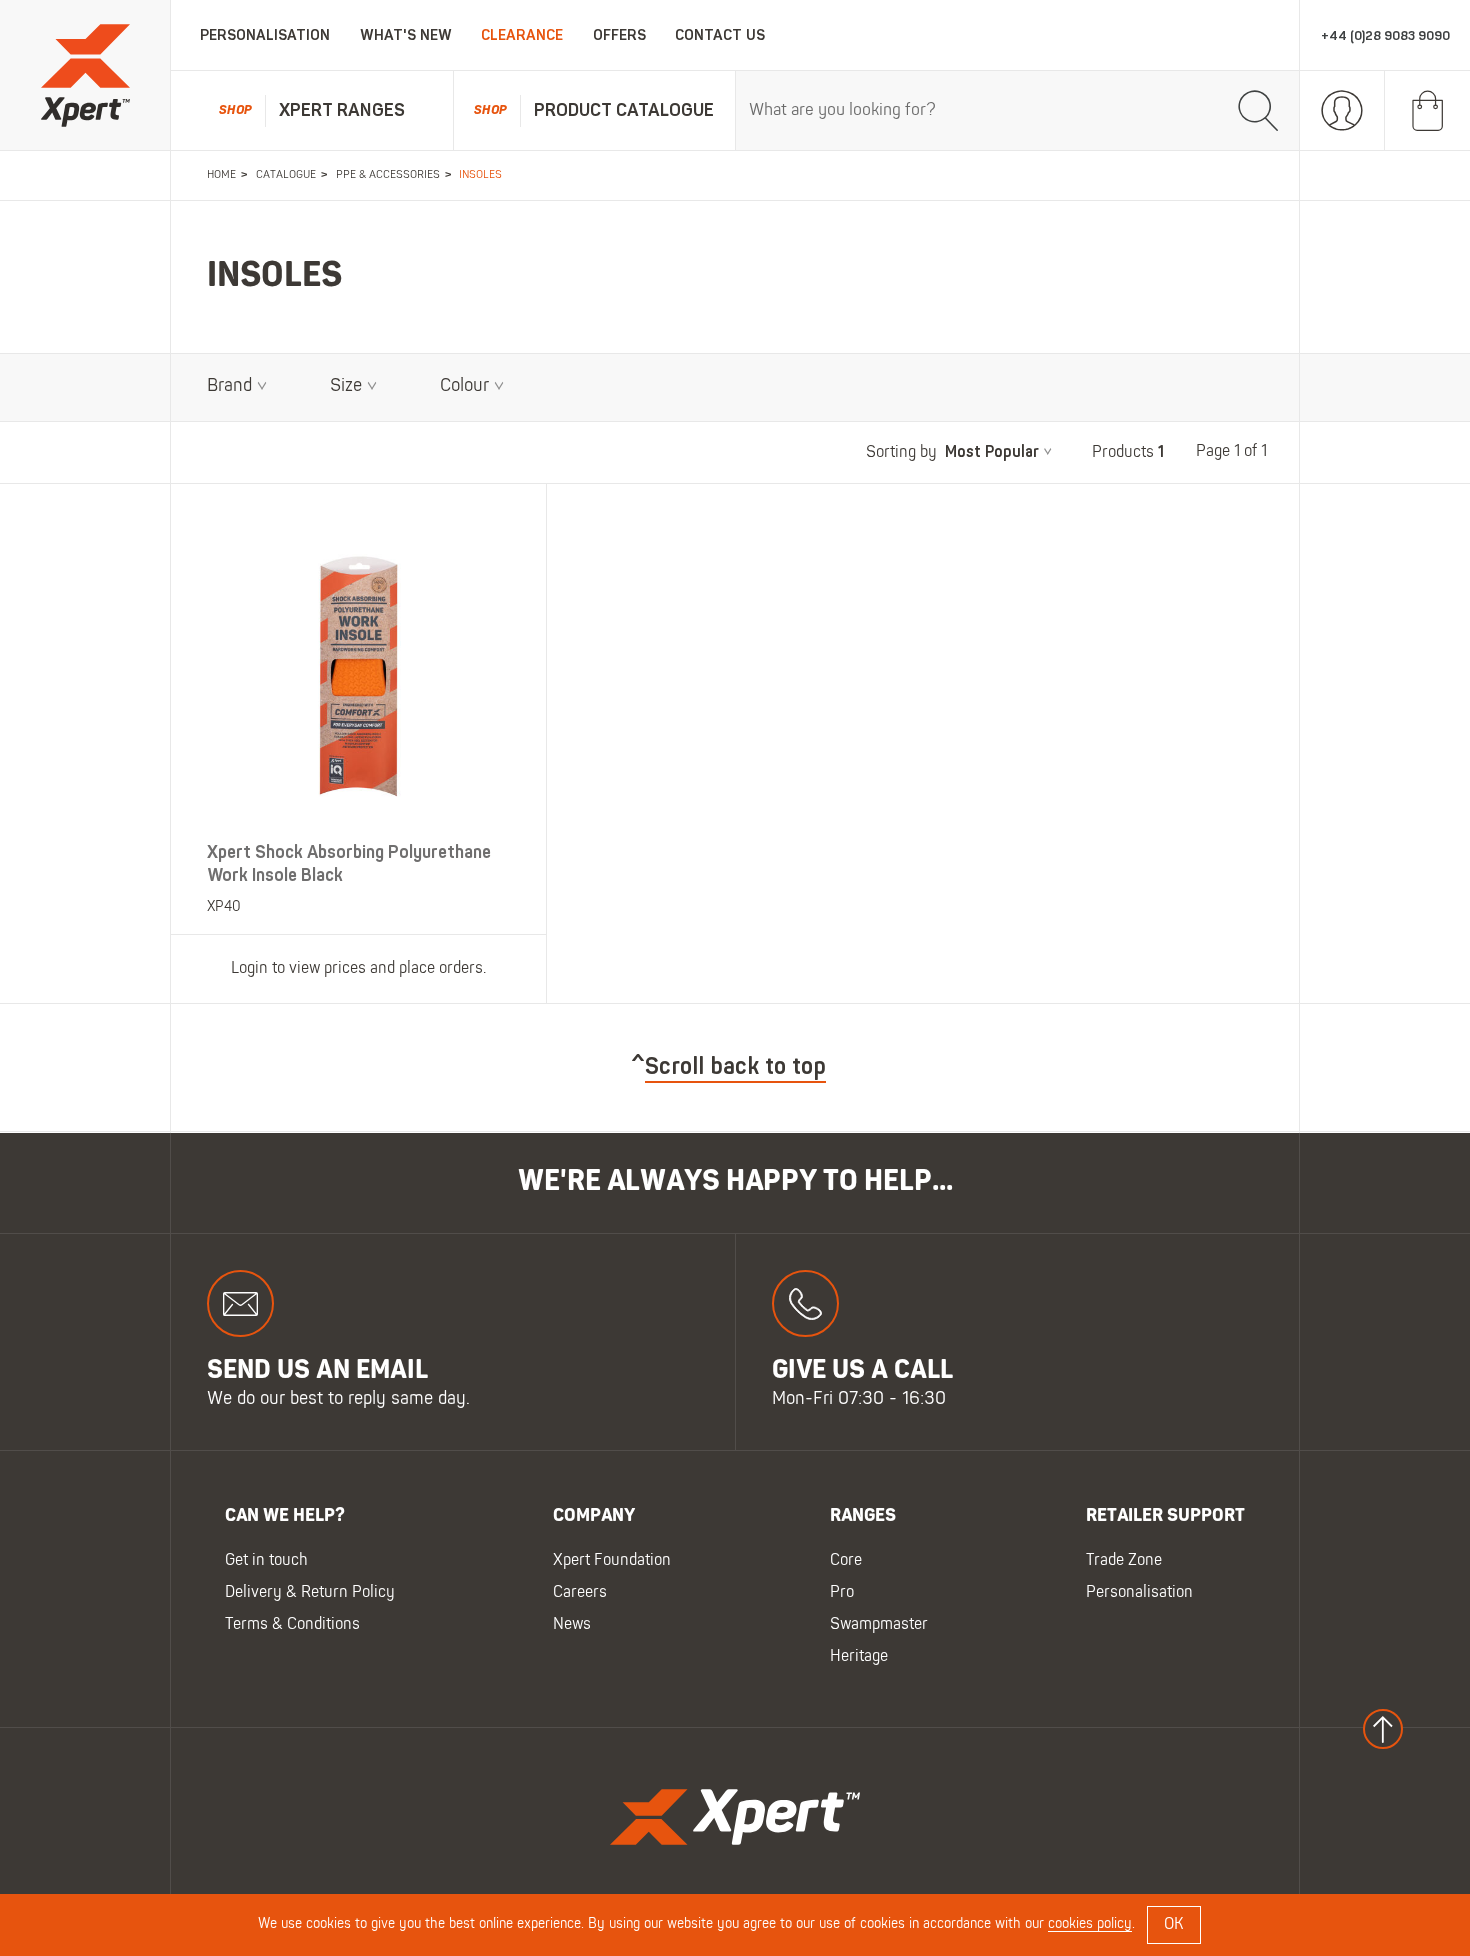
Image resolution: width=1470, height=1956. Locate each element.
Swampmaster (879, 1625)
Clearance (522, 35)
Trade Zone (1124, 1561)
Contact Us (720, 35)
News (572, 1625)
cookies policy (1090, 1924)
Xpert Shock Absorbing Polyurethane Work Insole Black (349, 864)
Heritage (859, 1657)
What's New (406, 35)
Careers (580, 1593)
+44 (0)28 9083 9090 (1385, 35)
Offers (619, 35)
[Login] (1342, 111)
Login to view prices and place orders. (358, 969)
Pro (842, 1593)
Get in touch (266, 1561)
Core (846, 1561)
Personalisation (265, 35)
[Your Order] (1427, 111)
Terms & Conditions (292, 1625)
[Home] (85, 75)
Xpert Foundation (612, 1561)
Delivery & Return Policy (310, 1593)
